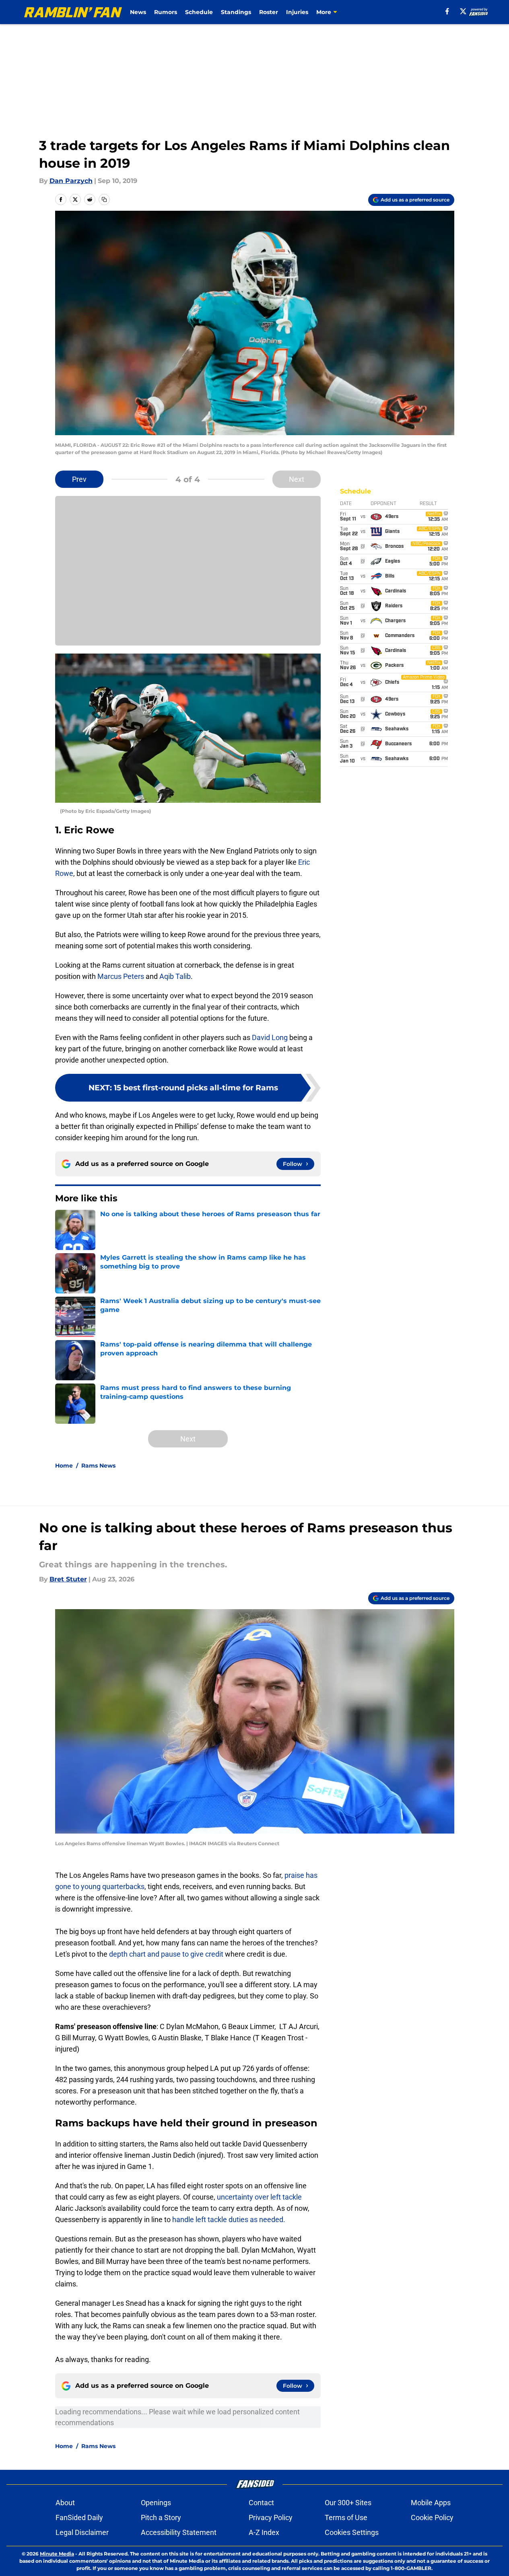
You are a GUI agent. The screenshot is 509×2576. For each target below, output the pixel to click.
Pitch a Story (161, 2517)
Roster (269, 12)
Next (297, 479)
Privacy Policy (271, 2517)
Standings (236, 12)
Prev (79, 479)
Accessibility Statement (179, 2532)
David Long (270, 1037)
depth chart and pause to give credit (165, 1954)
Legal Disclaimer (82, 2532)
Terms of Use (346, 2517)
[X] (463, 11)
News (138, 12)
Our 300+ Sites (348, 2503)
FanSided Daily (79, 2517)
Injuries (297, 12)
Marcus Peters (121, 976)
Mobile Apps (431, 2503)
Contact (261, 2503)
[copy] (104, 199)
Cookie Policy (432, 2517)
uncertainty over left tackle (259, 2197)
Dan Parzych (71, 181)
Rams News (98, 1466)
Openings (156, 2503)
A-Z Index (264, 2532)
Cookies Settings (352, 2532)
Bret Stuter (68, 1579)
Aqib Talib (175, 976)
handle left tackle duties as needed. (229, 2219)
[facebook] (447, 11)
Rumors (166, 12)
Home (64, 1466)
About (65, 2503)
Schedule (199, 12)
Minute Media (57, 2554)
